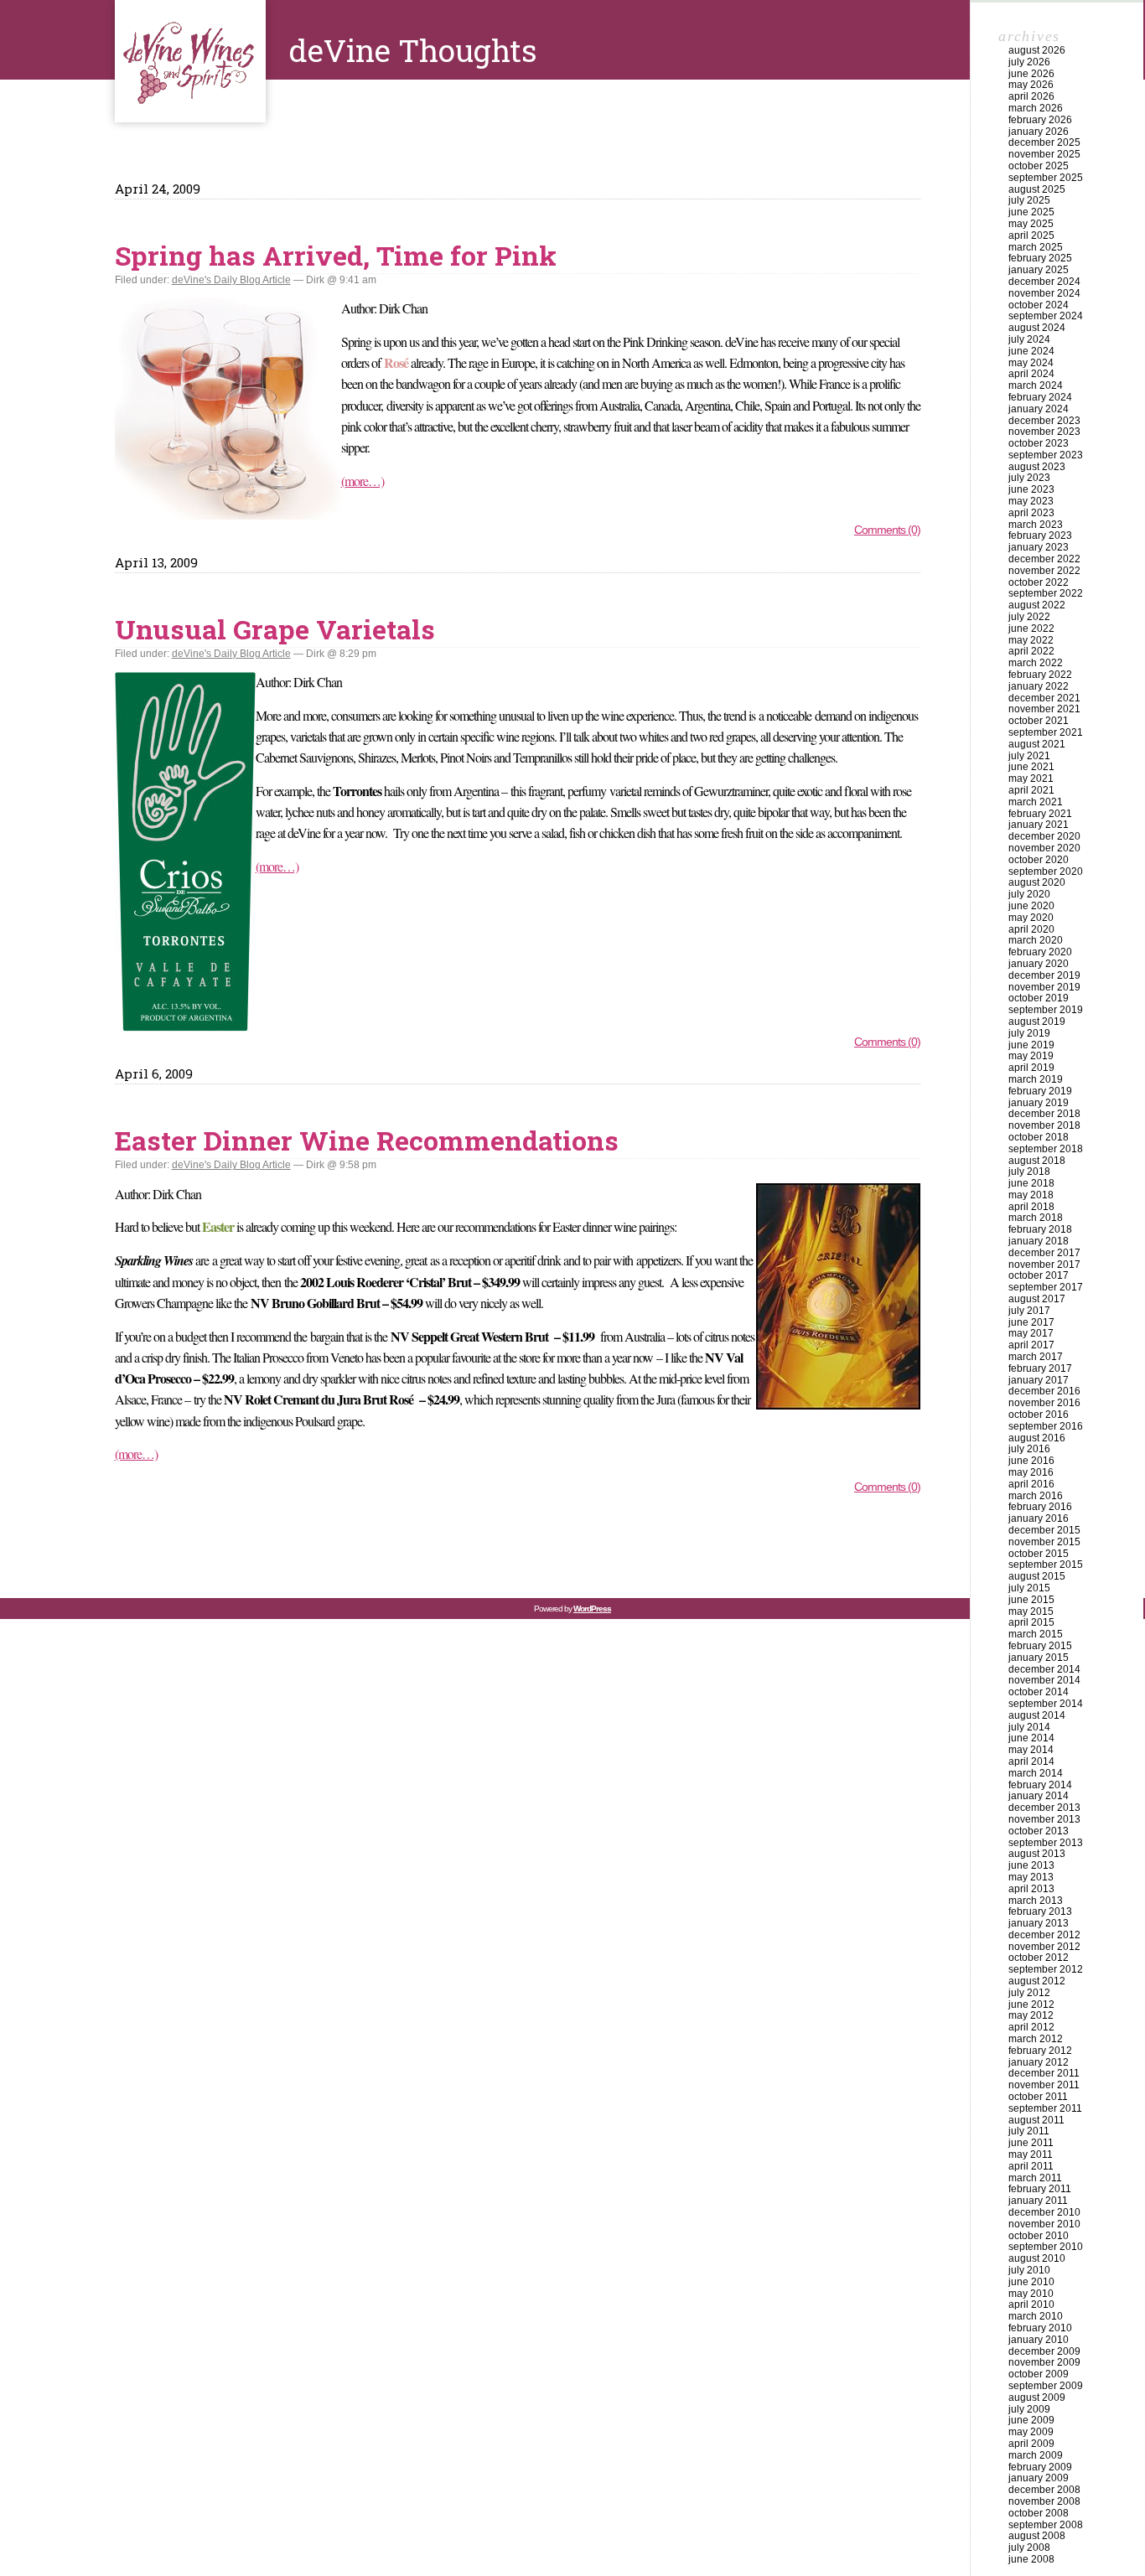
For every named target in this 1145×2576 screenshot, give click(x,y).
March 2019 (1036, 1079)
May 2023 (1031, 501)
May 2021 (1031, 778)
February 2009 (1040, 2467)
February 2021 (1040, 814)
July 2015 (1029, 1588)
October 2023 (1039, 443)
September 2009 (1046, 2386)
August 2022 (1037, 605)
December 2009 (1044, 2351)
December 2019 (1044, 975)
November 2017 (1044, 1265)
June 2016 (1031, 1461)
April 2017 (1031, 1345)
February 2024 (1040, 397)
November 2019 (1044, 987)
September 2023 (1046, 455)
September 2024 (1046, 316)
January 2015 (1039, 1658)
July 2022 (1029, 617)
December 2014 (1044, 1669)
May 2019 (1031, 1056)
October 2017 (1039, 1275)
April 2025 (1031, 235)
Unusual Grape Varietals (275, 629)
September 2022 (1046, 593)
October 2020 (1039, 860)
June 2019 (1031, 1045)
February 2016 (1040, 1507)
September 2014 (1046, 1704)
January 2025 (1039, 270)
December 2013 (1044, 1808)
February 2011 (1040, 2189)
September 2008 (1046, 2525)
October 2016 (1039, 1415)
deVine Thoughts (190, 61)
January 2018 (1039, 1241)
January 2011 (1038, 2201)
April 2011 (1031, 2166)
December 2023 (1044, 421)
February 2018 (1040, 1229)
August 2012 (1037, 1981)
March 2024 (1036, 385)
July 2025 (1029, 200)
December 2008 (1044, 2490)
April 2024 (1031, 374)
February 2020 (1040, 952)
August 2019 (1037, 1022)
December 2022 (1044, 559)
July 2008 (1029, 2548)
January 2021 (1039, 825)
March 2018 (1036, 1218)
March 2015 (1036, 1634)
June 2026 (1031, 74)
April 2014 (1031, 1761)
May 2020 (1031, 918)
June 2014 (1031, 1738)
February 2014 (1040, 1785)
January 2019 (1039, 1103)
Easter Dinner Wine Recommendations (367, 1140)
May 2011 (1031, 2154)
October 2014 (1039, 1692)
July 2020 (1029, 894)
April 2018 (1031, 1207)
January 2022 (1039, 686)
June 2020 (1031, 906)
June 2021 (1031, 767)
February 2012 (1040, 2051)
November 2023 (1044, 432)
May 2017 (1031, 1333)
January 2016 (1039, 1518)
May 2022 (1031, 640)
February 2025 (1040, 258)
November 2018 (1044, 1125)
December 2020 (1044, 836)
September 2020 (1046, 872)
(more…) (363, 481)
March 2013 (1036, 1901)
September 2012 (1046, 1969)
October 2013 (1039, 1831)
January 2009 (1039, 2478)
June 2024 (1031, 351)
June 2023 (1031, 489)
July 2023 (1029, 478)
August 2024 (1037, 328)
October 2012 (1039, 1958)
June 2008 (1031, 2559)
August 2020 (1037, 882)
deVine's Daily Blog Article (231, 280)
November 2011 (1044, 2085)
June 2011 (1031, 2143)
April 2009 (1031, 2444)
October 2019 (1039, 998)
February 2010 (1040, 2328)
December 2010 (1044, 2212)
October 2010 (1039, 2236)
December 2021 (1044, 698)
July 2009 (1029, 2409)
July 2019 (1029, 1033)
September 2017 (1046, 1287)
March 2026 (1036, 108)
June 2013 (1031, 1865)
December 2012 (1044, 1935)
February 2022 (1040, 675)
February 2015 (1040, 1646)
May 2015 (1031, 1611)
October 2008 (1039, 2513)
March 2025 (1036, 247)
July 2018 (1029, 1172)
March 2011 (1035, 2178)
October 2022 (1039, 582)
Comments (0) (887, 530)
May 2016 (1031, 1472)
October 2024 (1039, 305)
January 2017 (1039, 1380)
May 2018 (1031, 1195)
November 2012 (1044, 1947)
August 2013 (1037, 1854)
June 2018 (1031, 1183)
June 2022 (1031, 628)
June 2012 (1031, 2004)
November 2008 (1044, 2501)
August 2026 (1037, 50)
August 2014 (1037, 1715)
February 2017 (1040, 1368)
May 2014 (1031, 1750)
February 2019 (1040, 1091)
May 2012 (1031, 2015)
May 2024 (1031, 363)
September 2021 (1046, 732)
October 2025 (1039, 166)
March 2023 (1036, 525)
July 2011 (1029, 2131)
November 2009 (1044, 2362)
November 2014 (1044, 1680)
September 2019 (1046, 1010)
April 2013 (1031, 1889)
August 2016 (1037, 1438)
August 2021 (1037, 744)
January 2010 (1039, 2340)
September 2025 (1046, 178)
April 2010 (1031, 2304)
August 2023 (1037, 467)
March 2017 (1036, 1357)
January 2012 (1039, 2062)
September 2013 (1046, 1843)
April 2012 (1031, 2027)
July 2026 (1029, 62)
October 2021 (1039, 721)
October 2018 (1039, 1137)
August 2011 (1036, 2120)
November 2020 (1044, 848)
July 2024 (1029, 339)
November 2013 (1044, 1819)
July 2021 (1029, 756)
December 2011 (1044, 2073)
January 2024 (1039, 409)
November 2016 (1044, 1403)
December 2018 (1044, 1114)
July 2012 (1029, 1993)
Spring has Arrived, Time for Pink (336, 255)
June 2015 (1031, 1600)
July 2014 (1029, 1727)
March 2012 (1036, 2039)
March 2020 (1036, 940)
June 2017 (1031, 1322)
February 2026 (1040, 120)
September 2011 (1045, 2108)
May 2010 (1031, 2294)
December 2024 (1044, 282)
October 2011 (1038, 2097)
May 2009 (1031, 2432)
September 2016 (1046, 1426)
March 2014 (1036, 1773)
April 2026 (1031, 96)
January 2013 (1039, 1923)
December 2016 (1044, 1391)
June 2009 (1031, 2420)
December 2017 (1044, 1253)
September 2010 (1046, 2247)
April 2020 (1031, 929)
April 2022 (1031, 651)
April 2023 (1031, 513)
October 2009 (1039, 2374)
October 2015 (1039, 1554)
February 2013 (1040, 1911)
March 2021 (1036, 802)
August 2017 (1037, 1299)
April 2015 (1031, 1622)
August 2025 (1037, 189)
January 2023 (1039, 547)
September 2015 (1046, 1565)
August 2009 (1037, 2398)
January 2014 (1039, 1796)
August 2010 (1037, 2258)
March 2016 (1036, 1496)
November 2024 (1044, 293)
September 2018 (1046, 1149)
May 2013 (1031, 1877)
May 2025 (1031, 224)
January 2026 (1039, 132)
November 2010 (1044, 2224)
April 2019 (1031, 1068)
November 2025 (1044, 154)
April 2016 (1031, 1484)
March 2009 (1036, 2455)
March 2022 (1036, 663)
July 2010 (1029, 2270)
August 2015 (1037, 1576)
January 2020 (1039, 964)
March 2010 (1036, 2316)
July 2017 (1029, 1311)
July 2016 (1029, 1449)
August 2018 (1037, 1161)
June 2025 (1031, 212)
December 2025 (1044, 142)
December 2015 (1044, 1530)
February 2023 (1040, 535)
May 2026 (1031, 85)
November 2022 (1044, 571)
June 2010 (1031, 2282)
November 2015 (1044, 1542)
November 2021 (1044, 709)
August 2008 (1037, 2536)
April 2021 (1031, 790)
